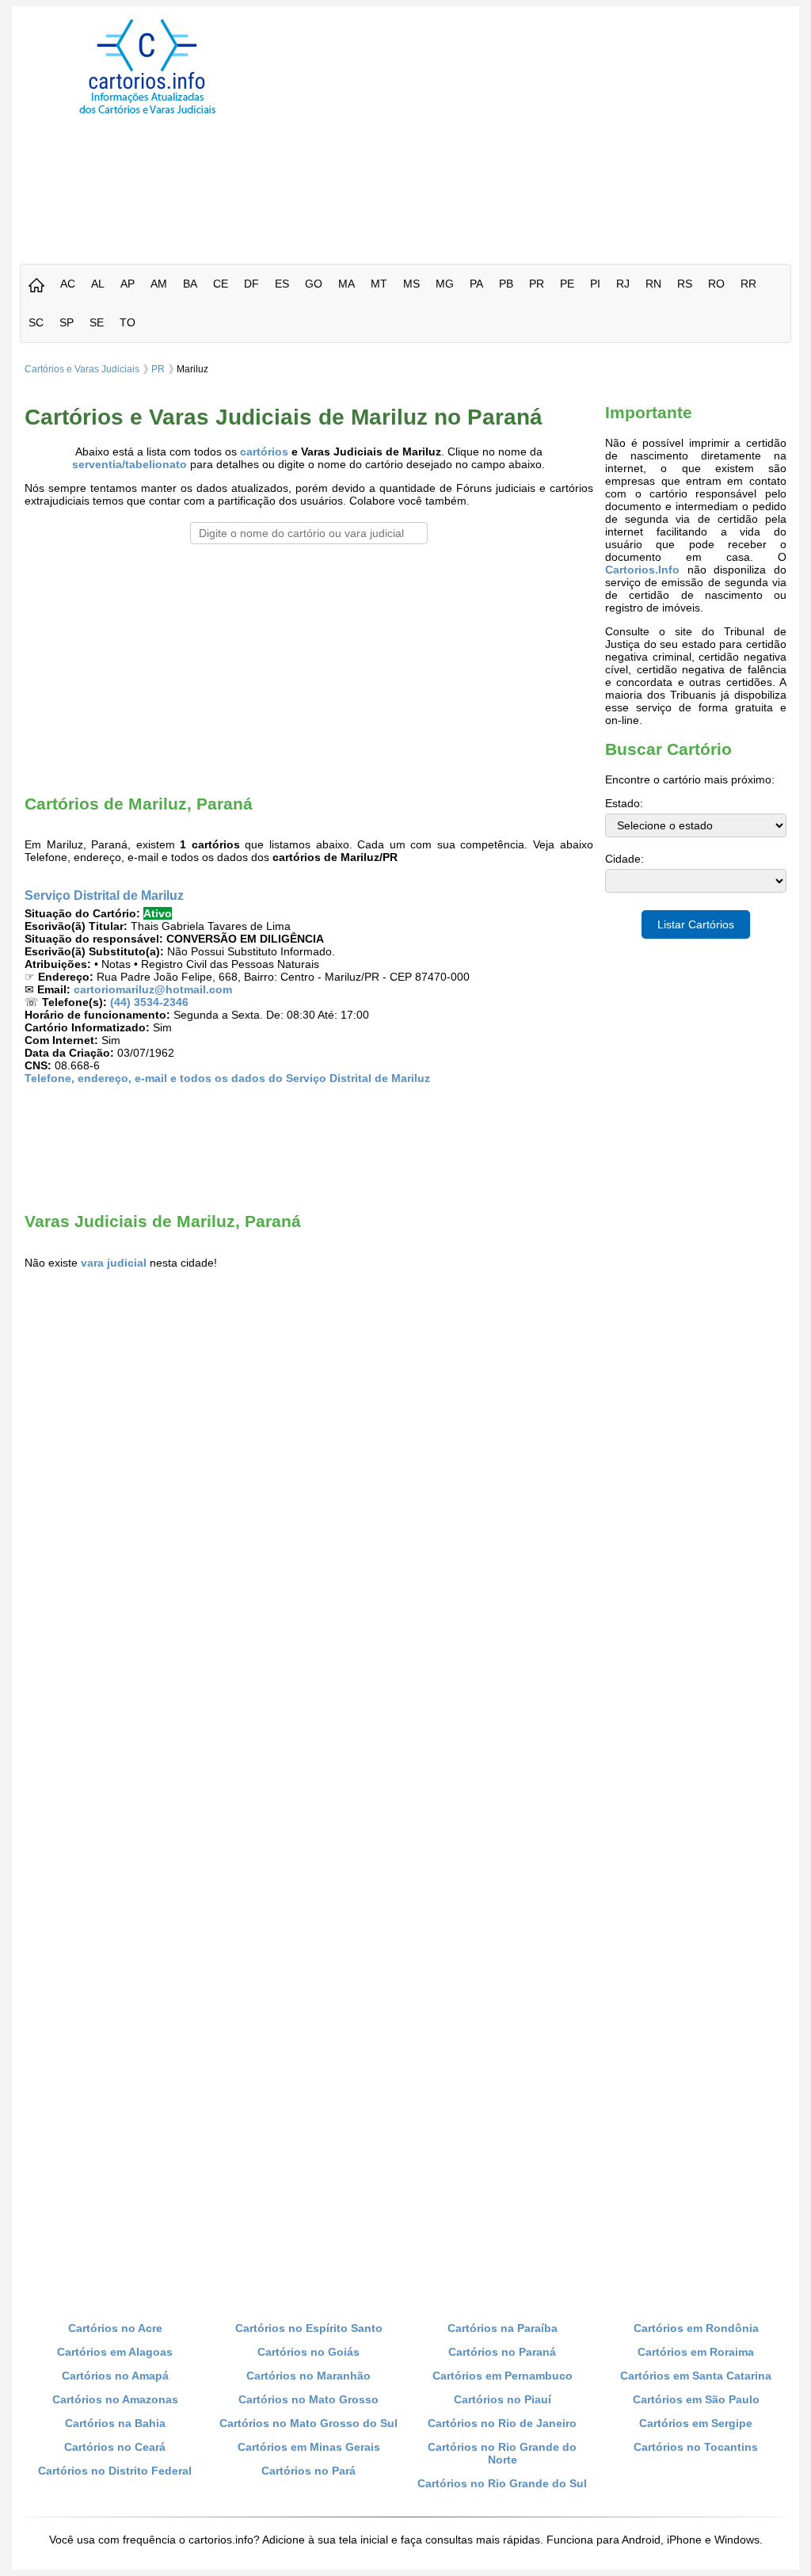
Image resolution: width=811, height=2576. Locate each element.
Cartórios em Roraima (696, 2352)
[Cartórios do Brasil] (147, 113)
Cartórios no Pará (308, 2471)
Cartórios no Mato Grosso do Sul (308, 2423)
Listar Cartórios (696, 924)
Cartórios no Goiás (308, 2352)
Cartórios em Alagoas (115, 2352)
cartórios (264, 452)
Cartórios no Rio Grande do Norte (502, 2453)
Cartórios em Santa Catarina (696, 2376)
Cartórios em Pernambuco (503, 2376)
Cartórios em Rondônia (696, 2328)
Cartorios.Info (642, 570)
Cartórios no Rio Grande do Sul (502, 2483)
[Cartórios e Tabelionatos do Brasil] (36, 286)
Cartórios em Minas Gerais (309, 2447)
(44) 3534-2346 (149, 1002)
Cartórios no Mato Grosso (308, 2399)
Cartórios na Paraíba (503, 2328)
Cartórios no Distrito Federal (115, 2471)
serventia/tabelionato (129, 464)
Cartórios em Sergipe (696, 2423)
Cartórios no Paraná (502, 2352)
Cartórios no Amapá (115, 2376)
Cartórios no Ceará (115, 2447)
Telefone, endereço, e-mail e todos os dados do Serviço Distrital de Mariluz (227, 1078)
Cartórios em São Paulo (696, 2399)
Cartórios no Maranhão (308, 2376)
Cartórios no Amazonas (115, 2399)
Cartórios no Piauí (503, 2399)
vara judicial (114, 1263)
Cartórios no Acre (115, 2328)
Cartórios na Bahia (115, 2423)
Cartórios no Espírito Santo (309, 2328)
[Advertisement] (547, 130)
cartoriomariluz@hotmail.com (153, 989)
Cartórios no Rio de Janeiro (502, 2423)
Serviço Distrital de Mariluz (104, 895)
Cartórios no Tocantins (696, 2447)
